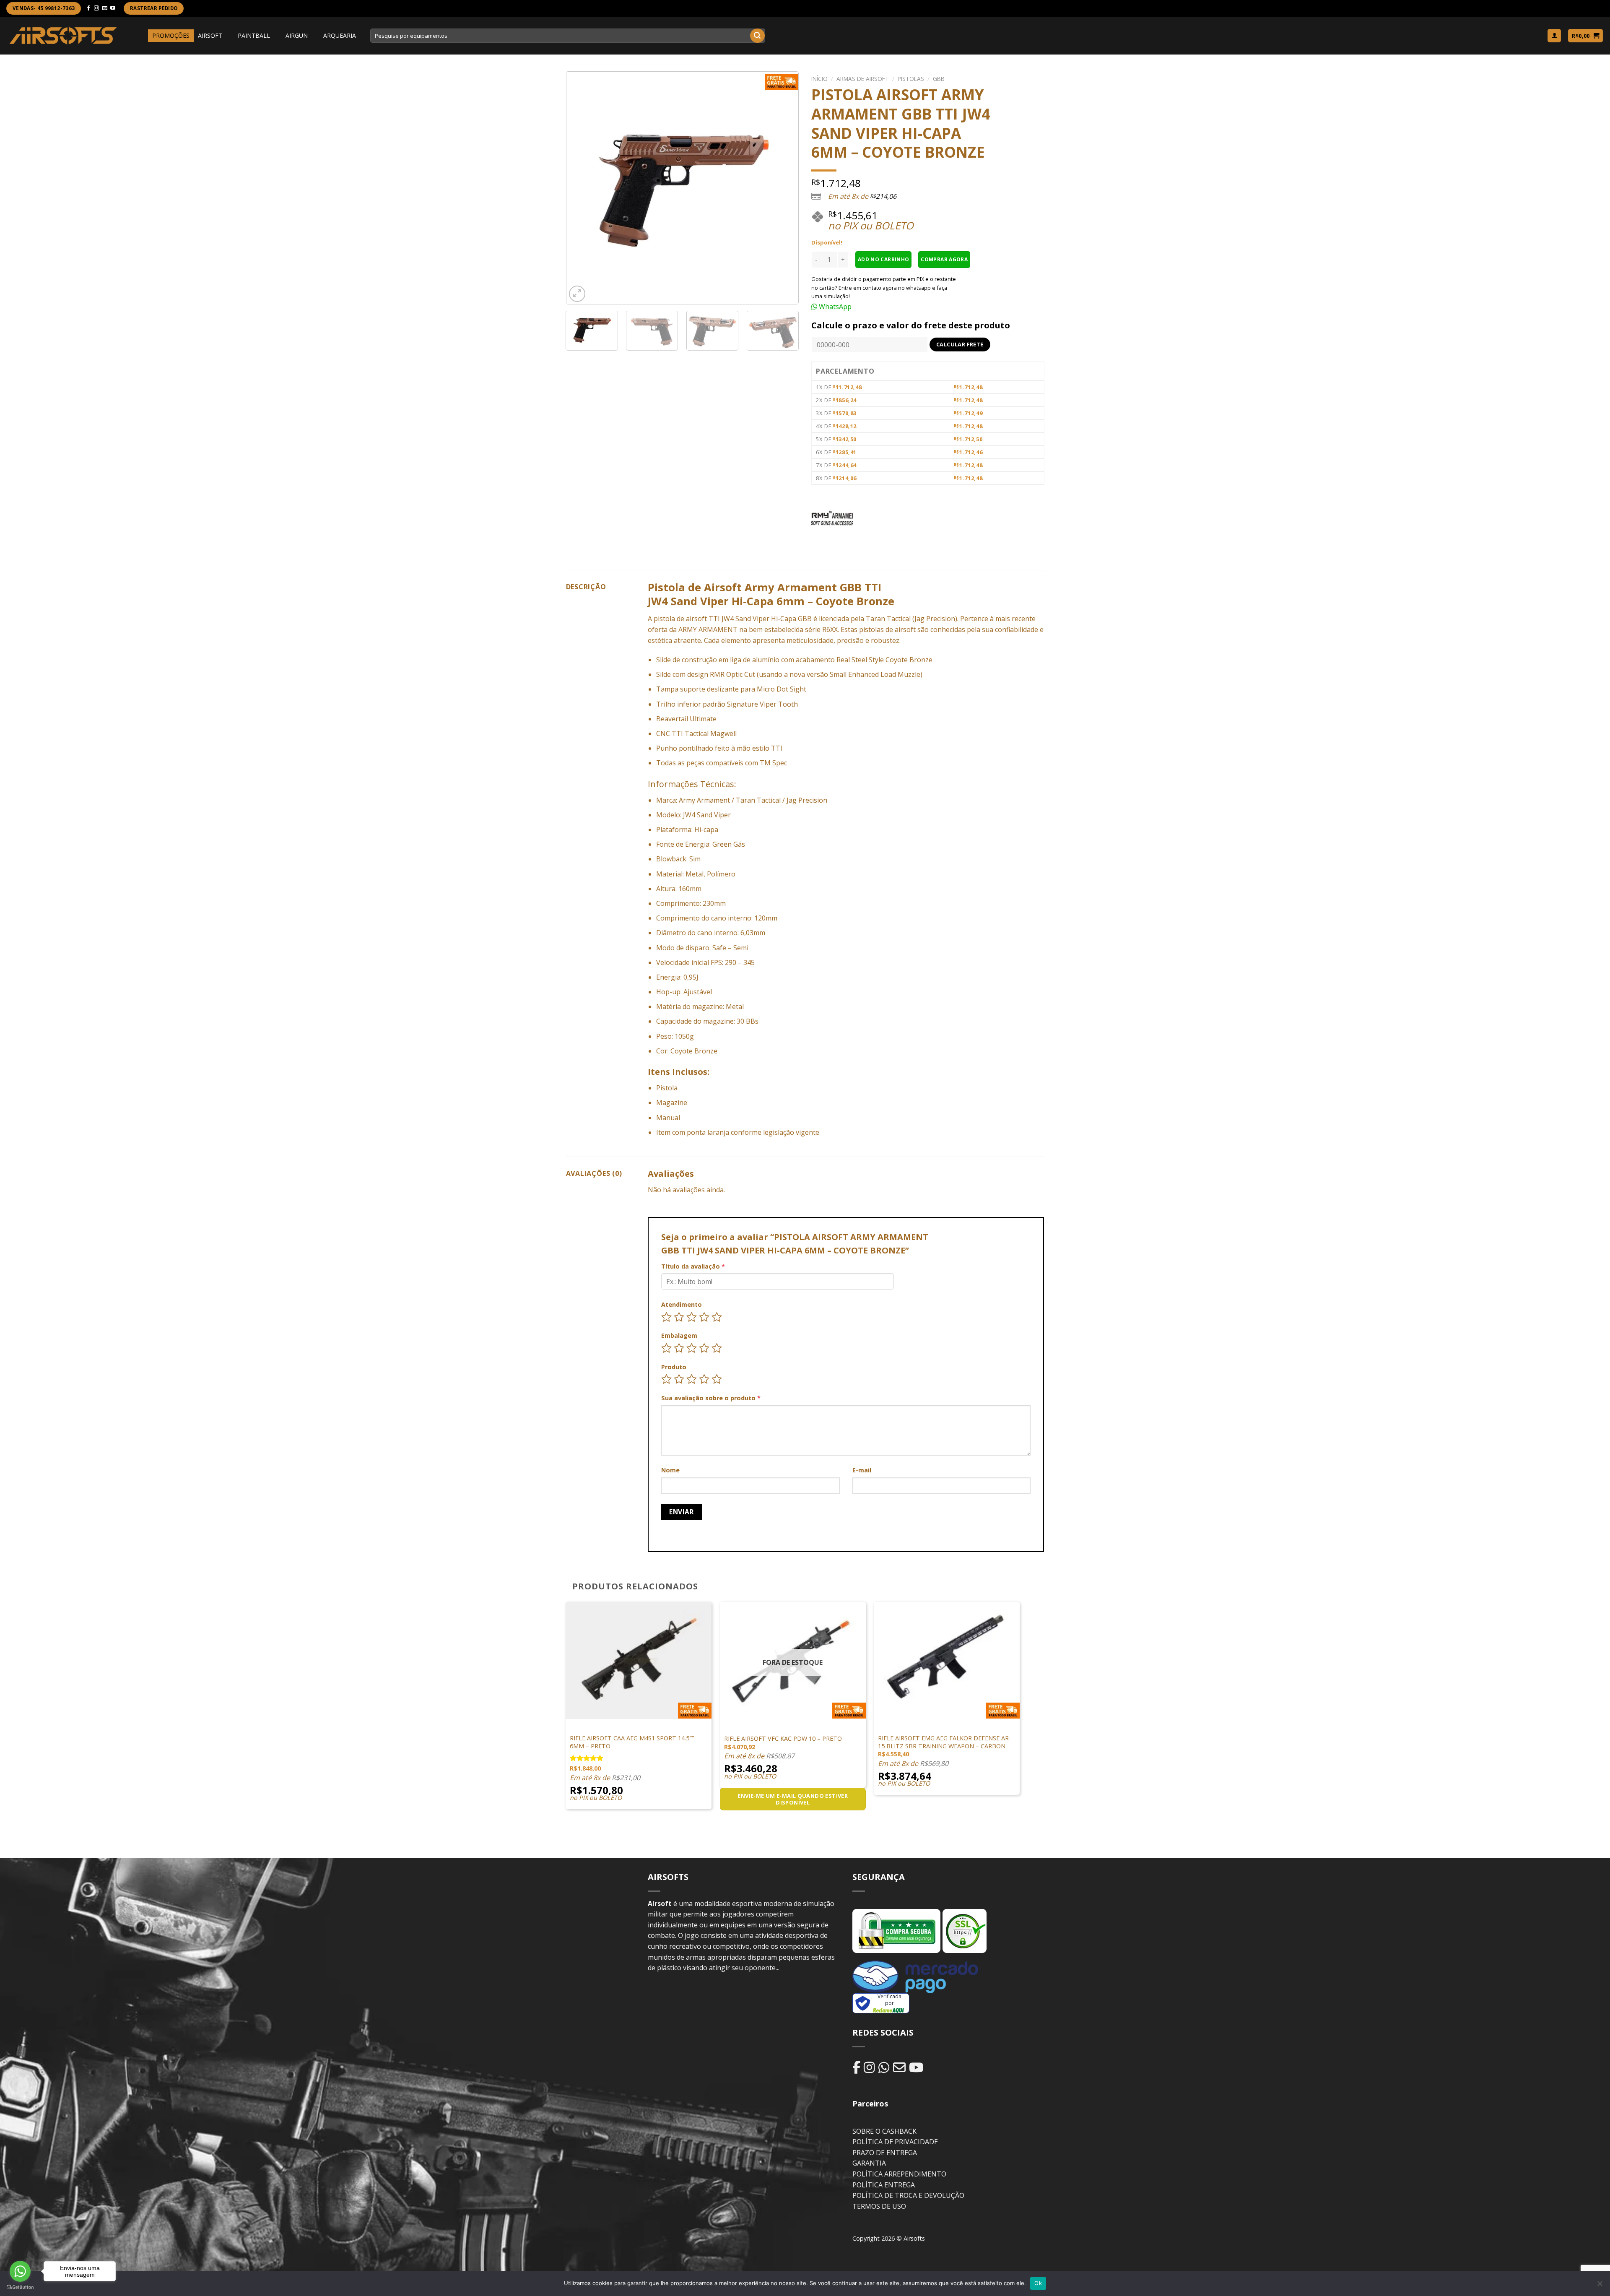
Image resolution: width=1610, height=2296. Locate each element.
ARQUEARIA (340, 35)
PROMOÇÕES (171, 35)
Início (819, 79)
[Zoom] (577, 294)
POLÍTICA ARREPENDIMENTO (899, 2174)
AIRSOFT (210, 35)
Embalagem (679, 1335)
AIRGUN (297, 35)
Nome (670, 1470)
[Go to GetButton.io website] (20, 2287)
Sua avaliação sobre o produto (711, 1398)
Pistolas (911, 79)
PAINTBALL (254, 35)
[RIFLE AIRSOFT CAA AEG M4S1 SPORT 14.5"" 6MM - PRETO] (639, 1660)
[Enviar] (757, 36)
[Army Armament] (832, 520)
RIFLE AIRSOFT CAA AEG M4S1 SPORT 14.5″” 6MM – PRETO (632, 1742)
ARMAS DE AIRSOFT (863, 79)
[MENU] (140, 36)
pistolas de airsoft (887, 629)
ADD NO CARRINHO (883, 259)
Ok (1038, 2283)
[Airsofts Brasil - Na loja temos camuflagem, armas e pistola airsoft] (63, 35)
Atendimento (682, 1304)
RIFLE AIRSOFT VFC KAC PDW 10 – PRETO (783, 1739)
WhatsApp (834, 307)
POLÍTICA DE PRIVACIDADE (895, 2142)
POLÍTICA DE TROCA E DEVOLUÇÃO (908, 2195)
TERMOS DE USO (879, 2206)
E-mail (862, 1470)
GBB (939, 79)
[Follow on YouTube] (113, 8)
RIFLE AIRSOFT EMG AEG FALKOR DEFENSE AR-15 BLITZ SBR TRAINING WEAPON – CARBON (944, 1742)
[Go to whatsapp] (20, 2271)
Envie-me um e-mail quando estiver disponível (793, 1799)
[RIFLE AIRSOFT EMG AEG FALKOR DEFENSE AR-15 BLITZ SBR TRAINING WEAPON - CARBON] (947, 1660)
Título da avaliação (693, 1266)
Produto (674, 1367)
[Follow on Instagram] (96, 8)
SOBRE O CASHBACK (884, 2131)
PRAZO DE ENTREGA (885, 2153)
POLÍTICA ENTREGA (884, 2185)
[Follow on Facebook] (88, 8)
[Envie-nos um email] (105, 8)
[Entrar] (1554, 36)
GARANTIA (869, 2163)
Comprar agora (944, 259)
